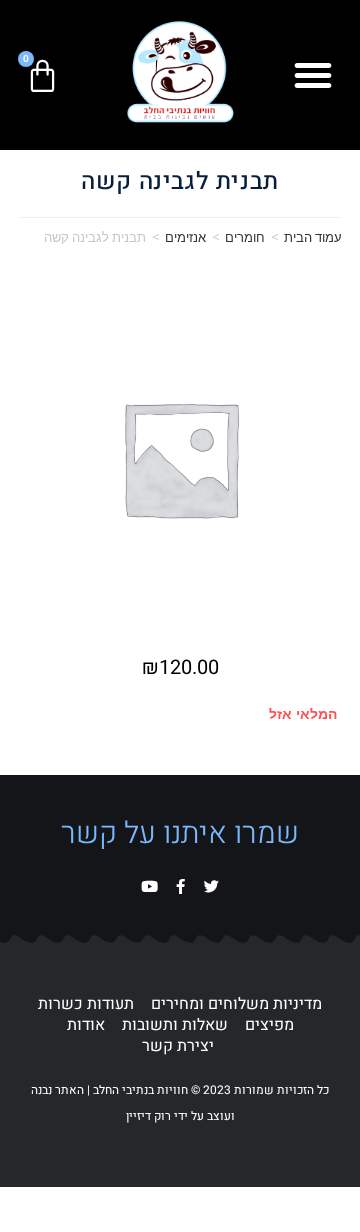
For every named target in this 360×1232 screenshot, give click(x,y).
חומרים (245, 237)
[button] (313, 75)
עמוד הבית (313, 237)
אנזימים (185, 237)
